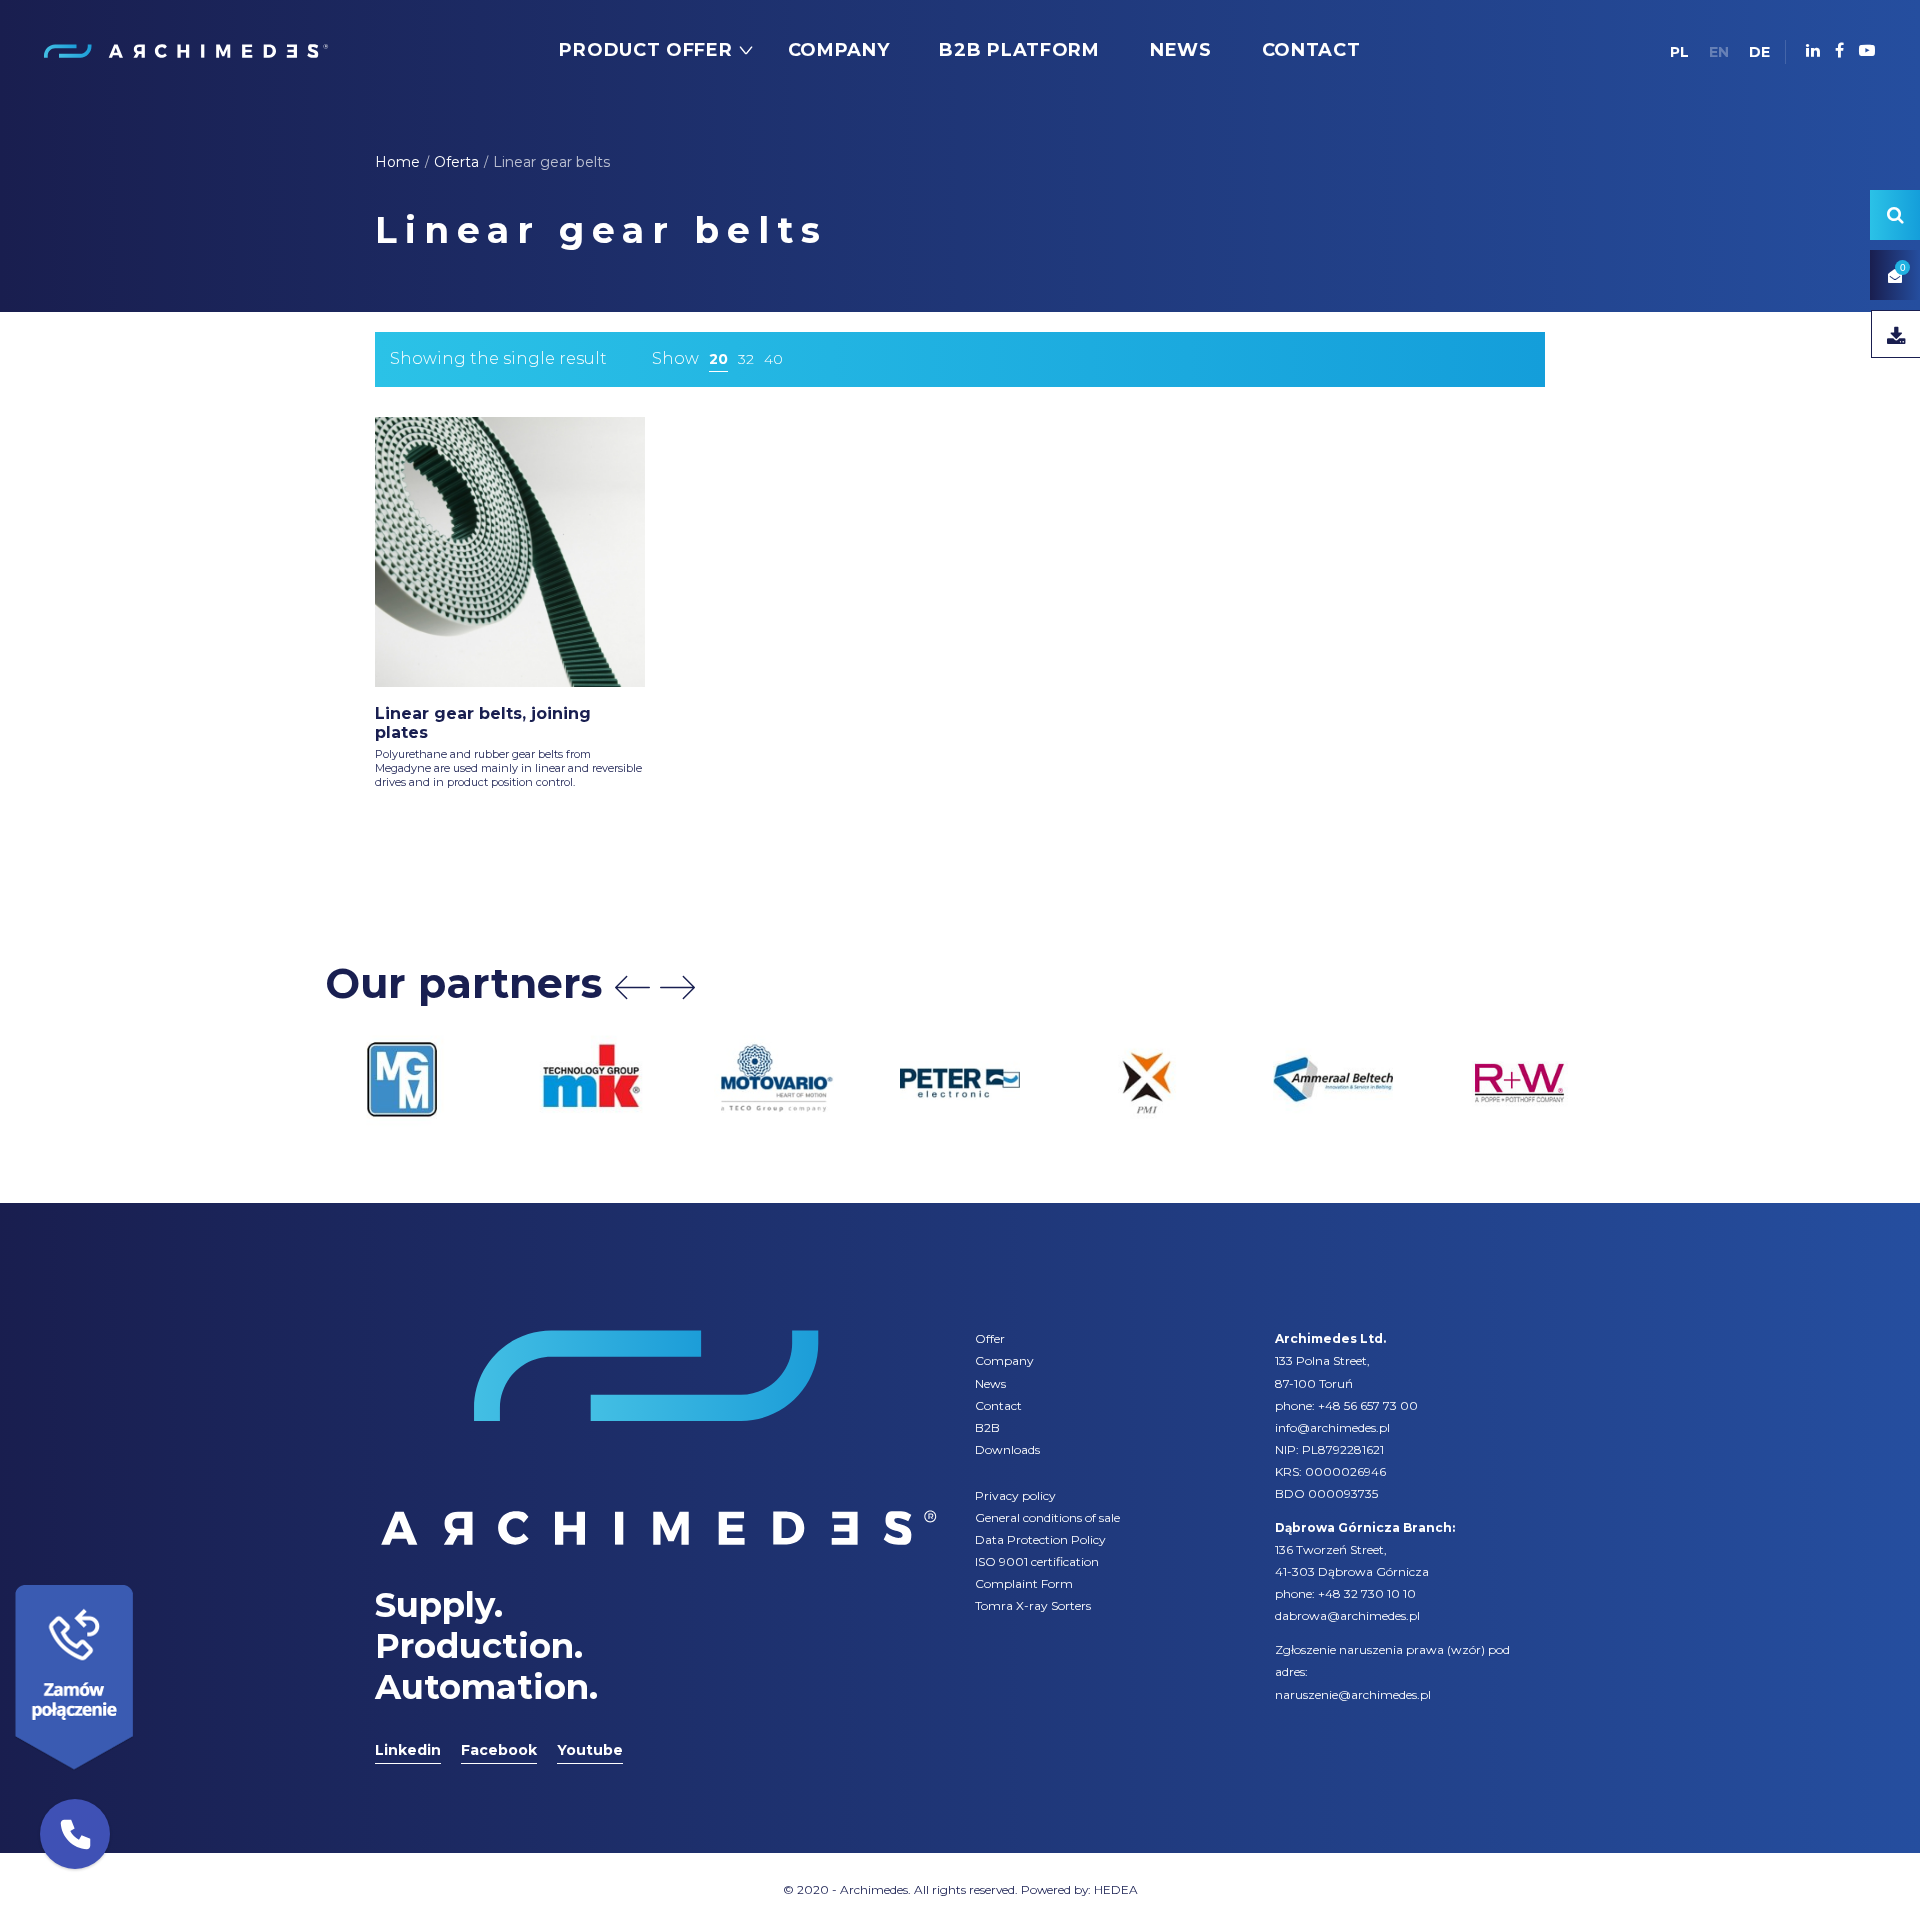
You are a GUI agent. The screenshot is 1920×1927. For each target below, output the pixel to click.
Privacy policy (1015, 1495)
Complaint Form (1024, 1583)
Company (1004, 1360)
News (990, 1383)
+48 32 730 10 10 (1367, 1593)
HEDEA (1116, 1889)
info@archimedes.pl (1332, 1427)
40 (773, 359)
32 (746, 359)
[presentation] (632, 987)
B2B (987, 1427)
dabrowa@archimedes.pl (1347, 1615)
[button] (75, 1834)
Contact (998, 1405)
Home (397, 162)
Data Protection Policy (1040, 1539)
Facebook (499, 1750)
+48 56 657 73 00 (1368, 1405)
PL (1679, 52)
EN (1719, 52)
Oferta (456, 162)
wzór (1466, 1649)
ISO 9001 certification (1037, 1561)
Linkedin (408, 1750)
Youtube (590, 1750)
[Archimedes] (185, 50)
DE (1759, 52)
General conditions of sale (1047, 1517)
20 (718, 359)
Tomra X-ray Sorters (1033, 1605)
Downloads (1007, 1449)
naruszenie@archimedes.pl (1353, 1694)
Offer (990, 1338)
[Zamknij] (140, 1580)
